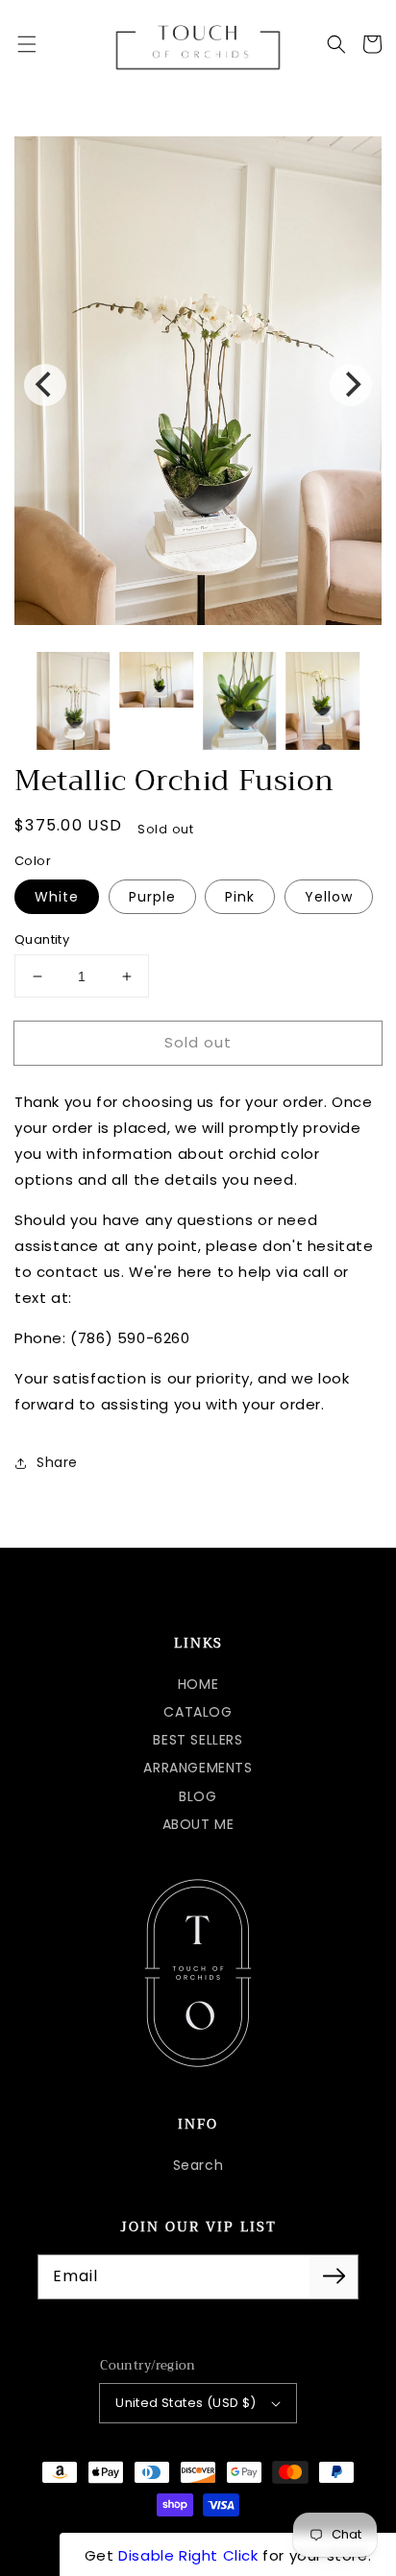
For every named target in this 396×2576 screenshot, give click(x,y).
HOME (198, 1684)
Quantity (42, 939)
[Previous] (45, 385)
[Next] (351, 385)
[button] (27, 44)
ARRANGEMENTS (198, 1768)
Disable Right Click (188, 2555)
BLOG (198, 1796)
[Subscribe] (334, 2276)
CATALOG (198, 1712)
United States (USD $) (186, 2403)
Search (198, 2165)
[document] (198, 385)
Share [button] (57, 1462)
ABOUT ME (198, 1824)
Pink (240, 897)
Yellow (329, 897)
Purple (152, 897)
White (57, 897)
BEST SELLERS (198, 1740)
